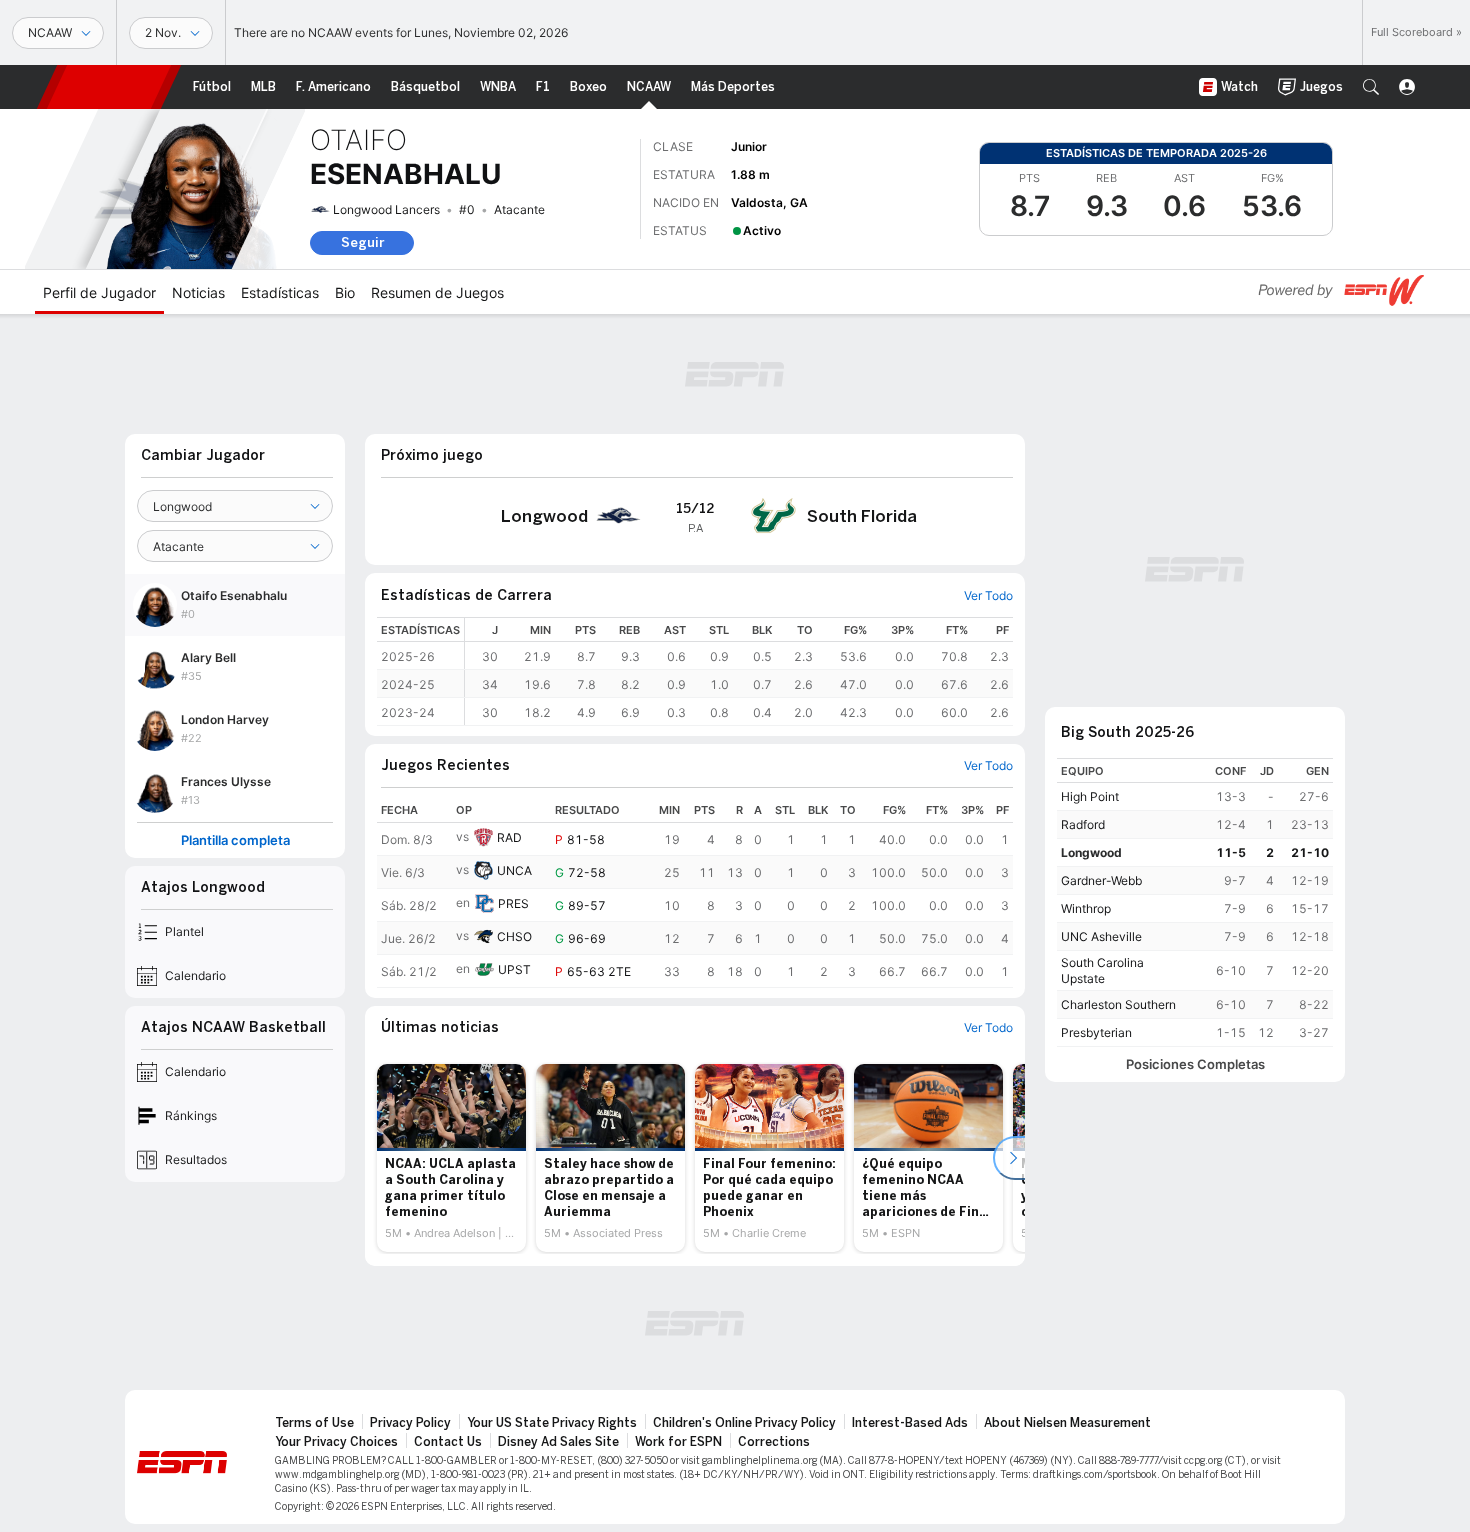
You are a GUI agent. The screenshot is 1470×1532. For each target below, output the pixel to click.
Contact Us (448, 1442)
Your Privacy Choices (336, 1442)
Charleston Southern (1118, 1004)
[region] (739, 671)
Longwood (1091, 852)
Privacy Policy (410, 1423)
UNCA (514, 870)
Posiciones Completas (1195, 1064)
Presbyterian (1096, 1032)
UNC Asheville (1101, 936)
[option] (451, 1158)
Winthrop (1086, 908)
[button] (1371, 87)
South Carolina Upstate (1102, 970)
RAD (509, 837)
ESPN (109, 87)
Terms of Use (314, 1423)
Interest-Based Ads (910, 1423)
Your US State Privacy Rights (552, 1423)
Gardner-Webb (1101, 880)
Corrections (774, 1442)
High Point (1090, 796)
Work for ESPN (678, 1442)
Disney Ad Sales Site (558, 1442)
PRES (513, 903)
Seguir (362, 242)
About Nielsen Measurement (1067, 1423)
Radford (1083, 824)
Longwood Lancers (386, 209)
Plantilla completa (235, 840)
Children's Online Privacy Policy (744, 1423)
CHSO (514, 936)
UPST (514, 969)
